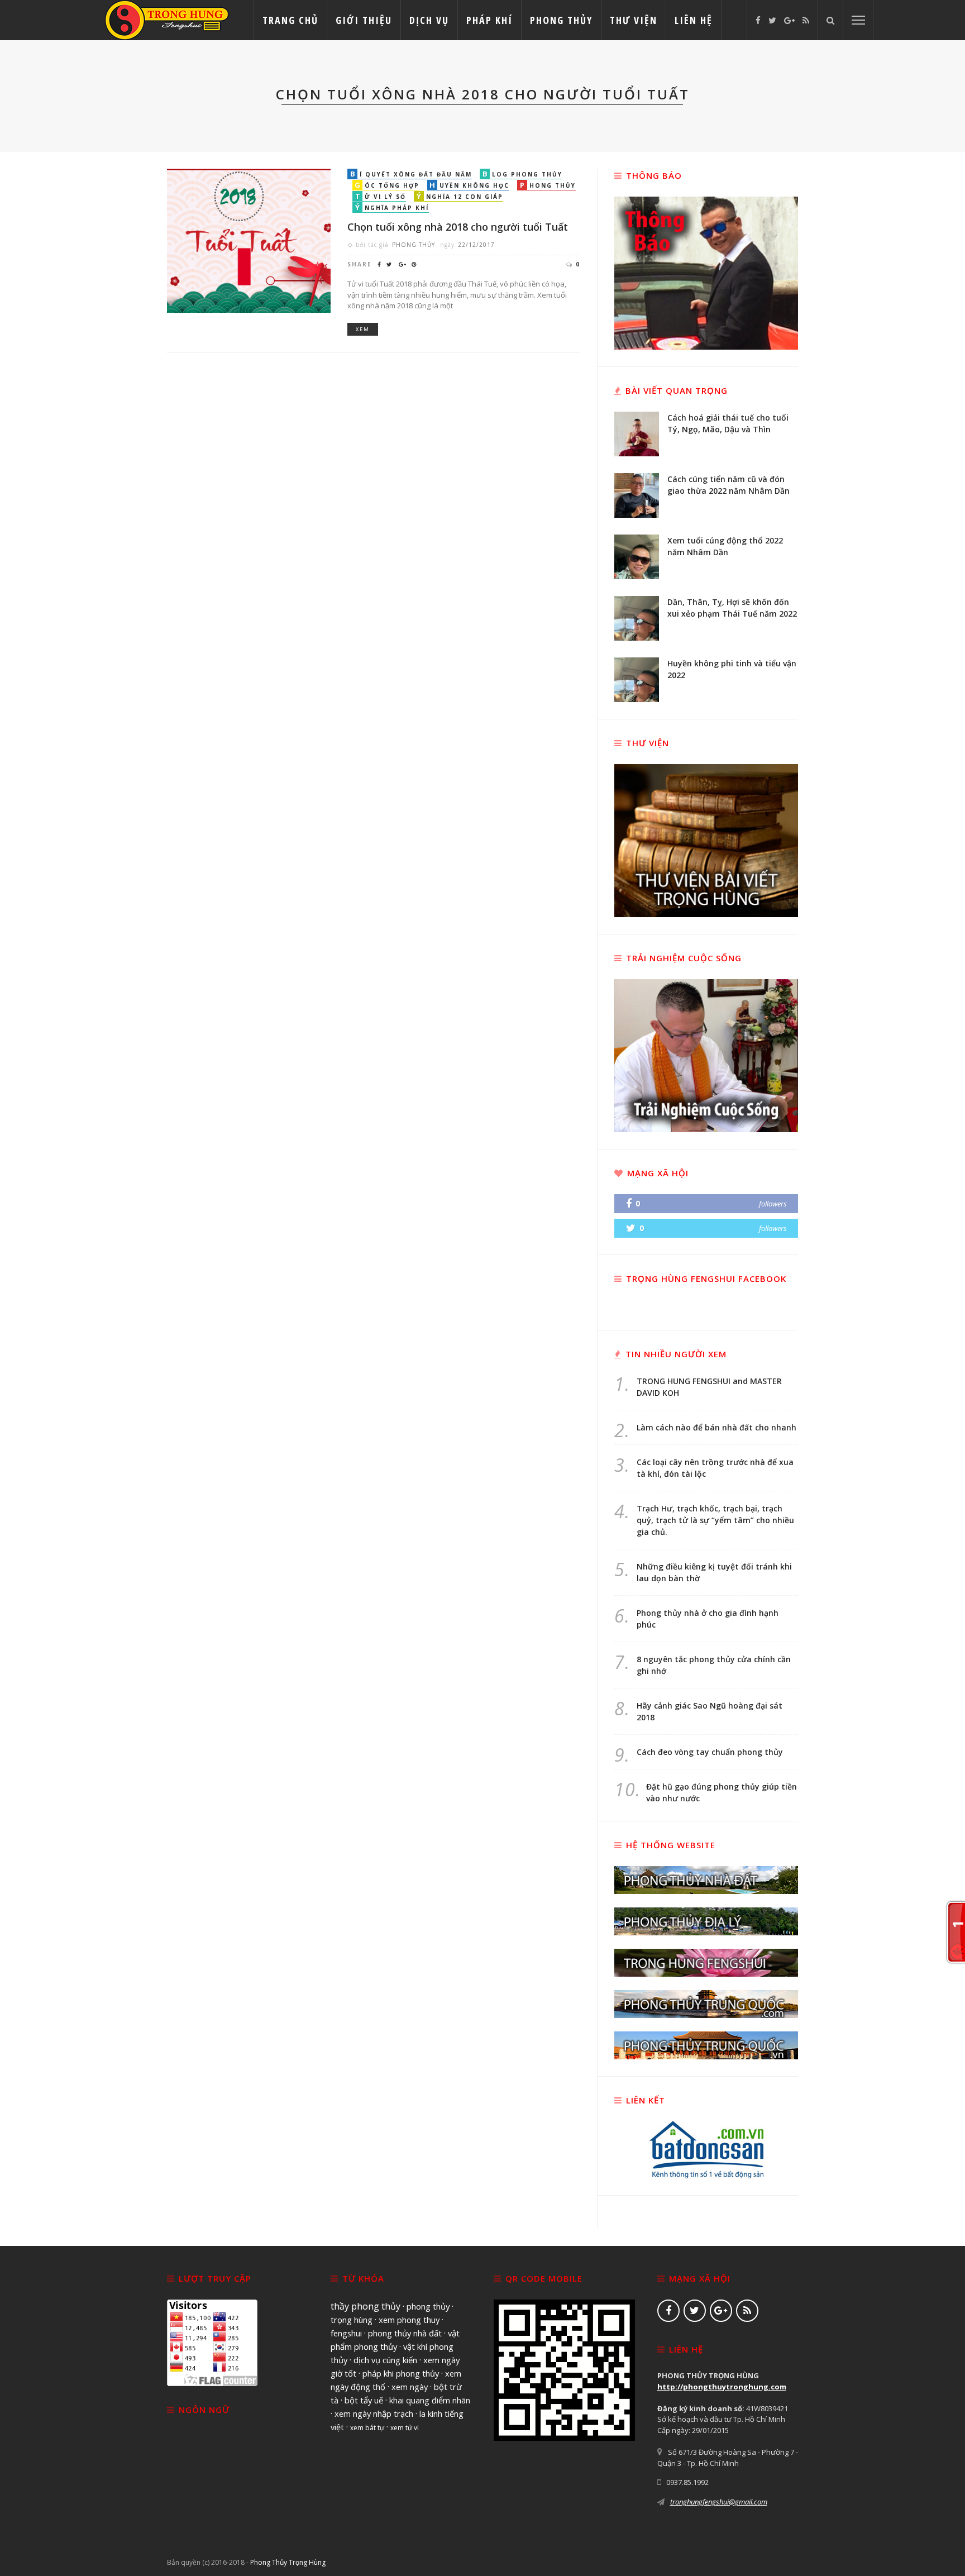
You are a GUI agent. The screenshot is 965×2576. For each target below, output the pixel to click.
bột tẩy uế (364, 2400)
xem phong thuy (409, 2320)
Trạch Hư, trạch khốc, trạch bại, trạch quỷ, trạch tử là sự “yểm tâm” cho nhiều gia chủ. (715, 1520)
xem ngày (410, 2387)
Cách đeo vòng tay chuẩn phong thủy (710, 1752)
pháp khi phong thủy (401, 2373)
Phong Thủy (561, 20)
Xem (363, 329)
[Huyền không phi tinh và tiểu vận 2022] (637, 679)
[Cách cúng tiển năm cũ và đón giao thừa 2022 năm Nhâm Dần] (637, 494)
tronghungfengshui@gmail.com (719, 2502)
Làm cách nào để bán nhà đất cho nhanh (716, 1427)
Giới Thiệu (364, 20)
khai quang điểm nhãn (430, 2400)
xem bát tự (367, 2428)
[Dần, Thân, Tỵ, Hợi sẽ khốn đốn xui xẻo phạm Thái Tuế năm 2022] (637, 617)
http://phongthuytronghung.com (722, 2387)
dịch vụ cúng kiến (385, 2360)
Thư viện (634, 20)
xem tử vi (405, 2428)
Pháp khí (489, 20)
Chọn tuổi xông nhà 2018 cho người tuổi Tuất (458, 227)
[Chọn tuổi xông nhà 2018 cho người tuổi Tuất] (249, 240)
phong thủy (428, 2306)
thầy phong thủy (366, 2306)
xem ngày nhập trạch (374, 2413)
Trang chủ (290, 20)
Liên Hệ (694, 20)
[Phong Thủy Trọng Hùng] (167, 19)
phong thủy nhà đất (405, 2333)
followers (773, 1204)
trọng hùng (352, 2320)
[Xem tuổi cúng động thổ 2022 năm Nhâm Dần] (637, 556)
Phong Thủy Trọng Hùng (288, 2562)
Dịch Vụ (429, 20)
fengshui (346, 2333)
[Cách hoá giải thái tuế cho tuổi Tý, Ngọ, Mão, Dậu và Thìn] (637, 433)
